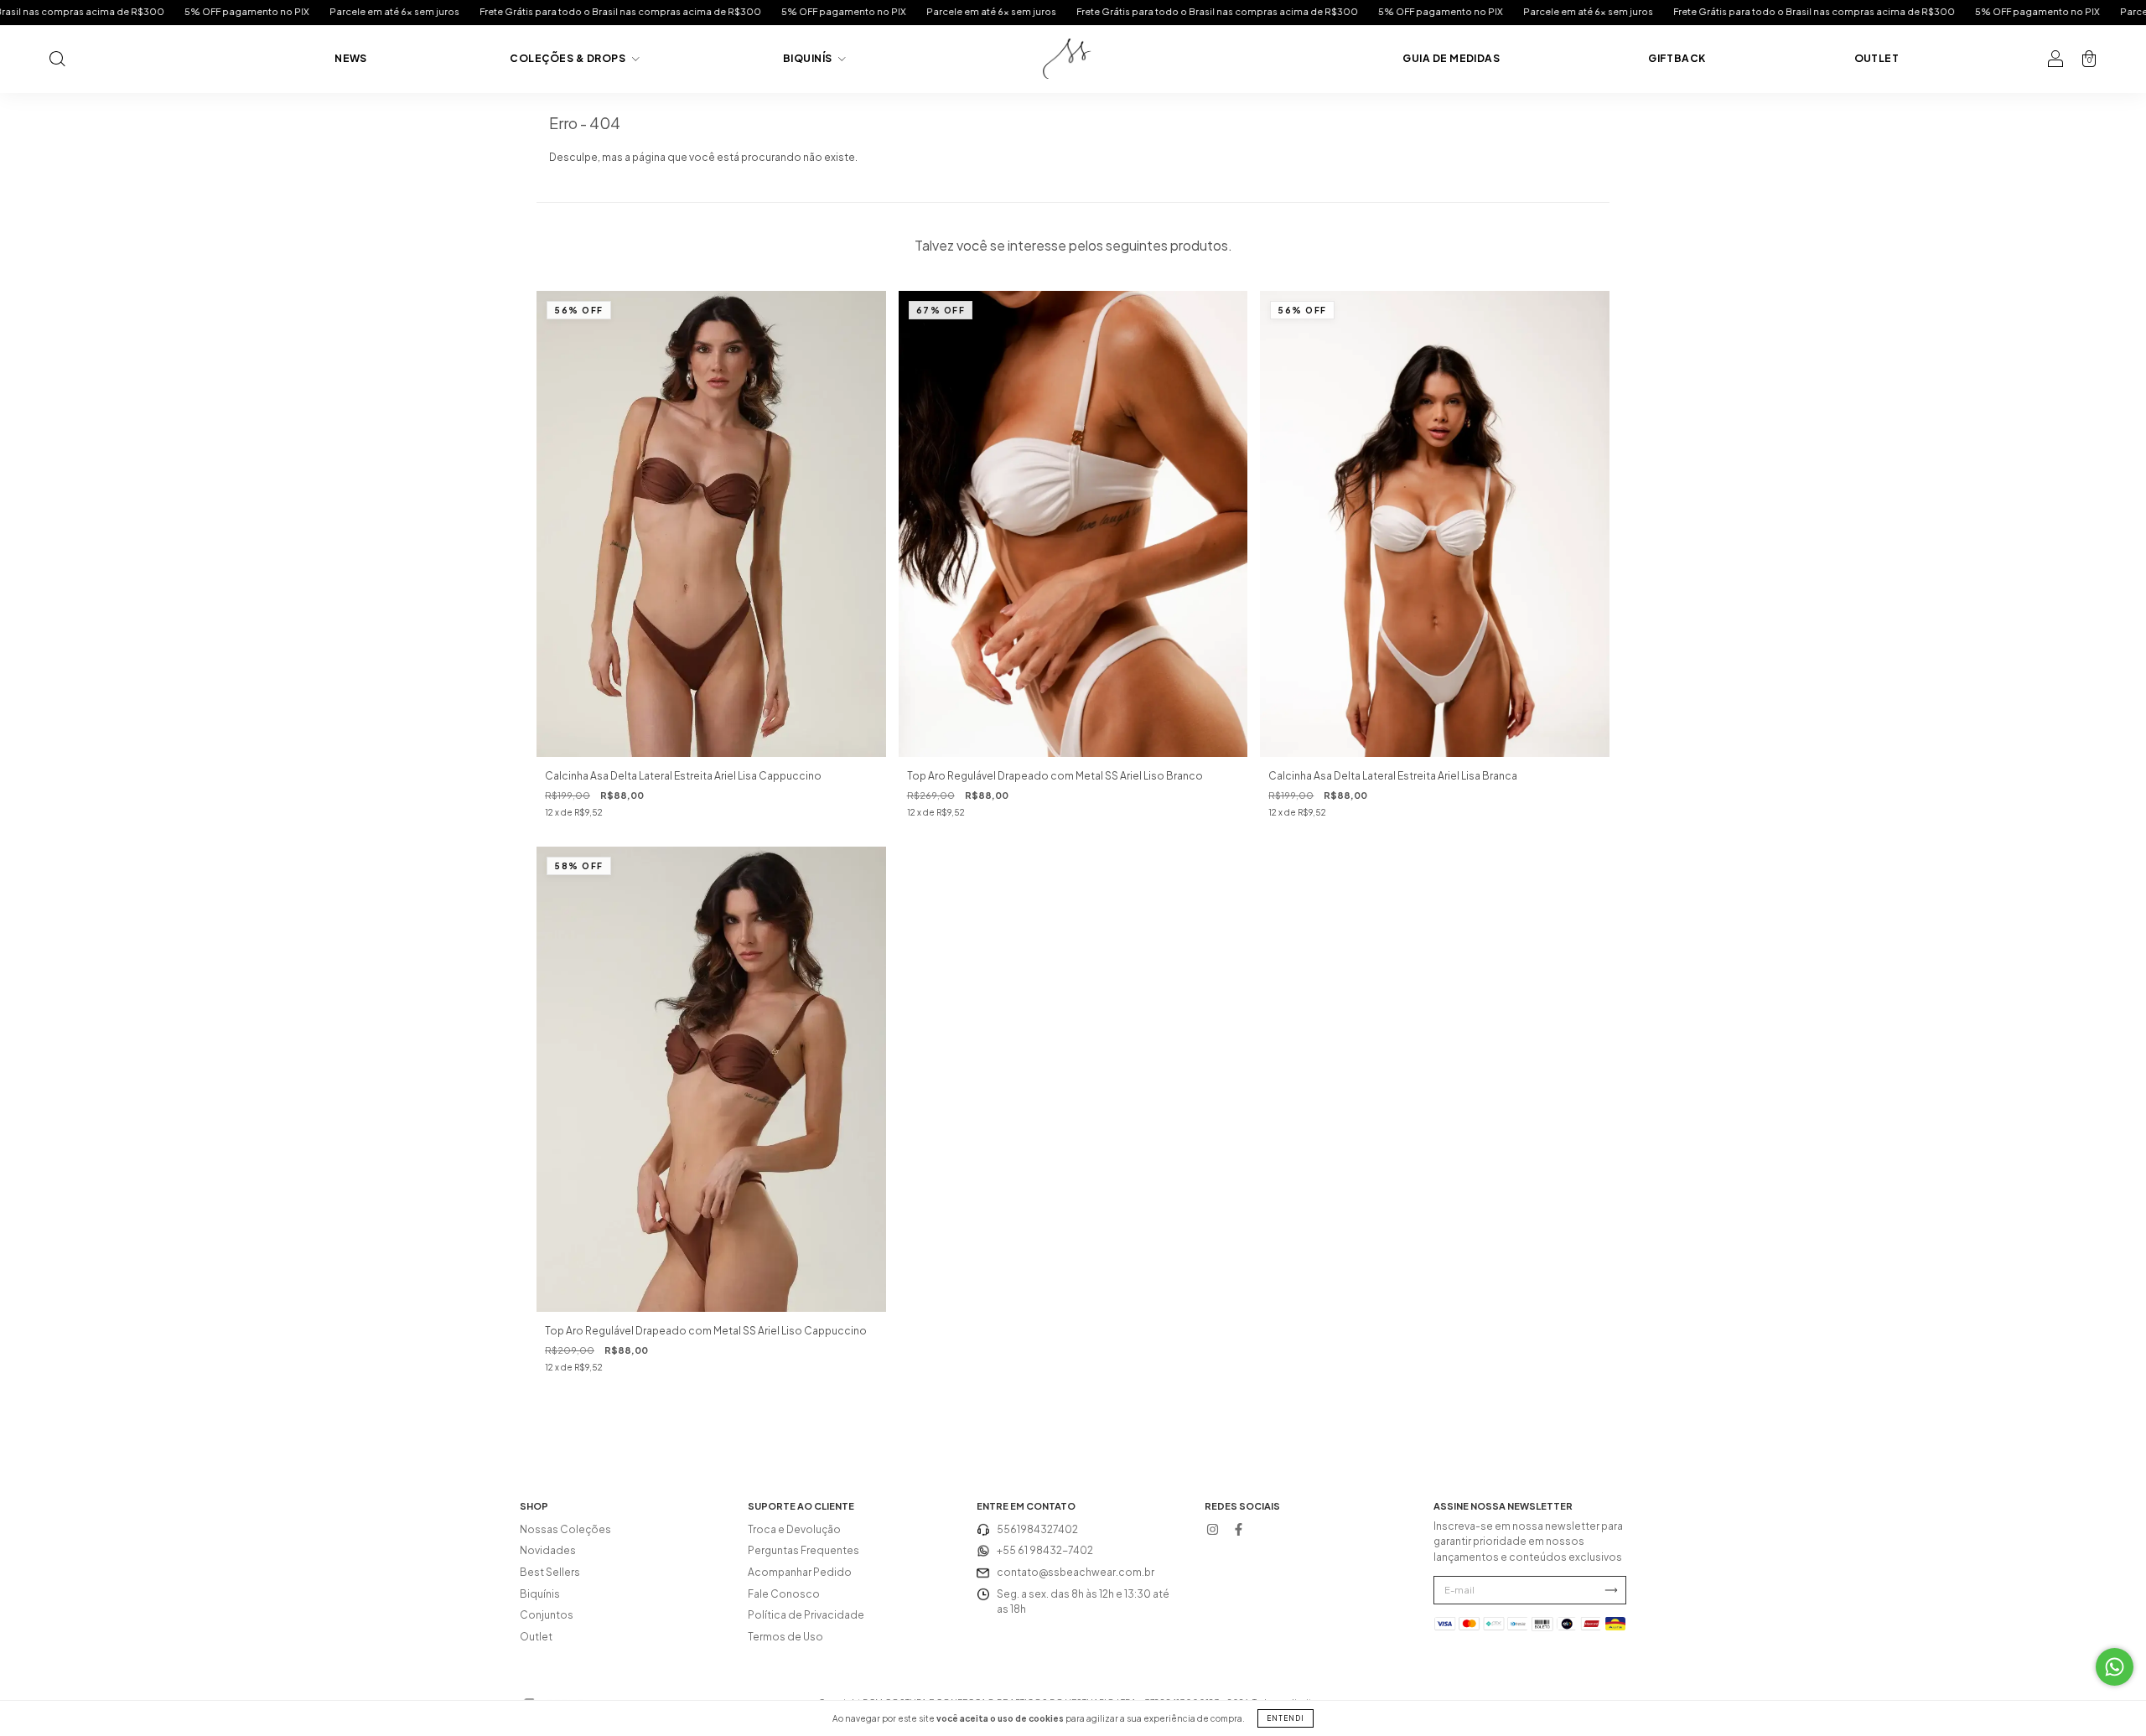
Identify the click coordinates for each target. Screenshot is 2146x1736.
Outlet (1877, 58)
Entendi (1286, 1718)
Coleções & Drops (568, 58)
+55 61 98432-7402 (1045, 1550)
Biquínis (540, 1594)
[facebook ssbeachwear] (1238, 1530)
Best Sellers (550, 1572)
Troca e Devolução (794, 1529)
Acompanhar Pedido (800, 1572)
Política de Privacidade (806, 1615)
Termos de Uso (785, 1637)
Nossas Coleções (565, 1529)
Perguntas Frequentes (803, 1550)
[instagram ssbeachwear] (1212, 1530)
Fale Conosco (784, 1594)
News (351, 58)
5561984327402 (1037, 1529)
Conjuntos (547, 1615)
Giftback (1677, 58)
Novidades (548, 1550)
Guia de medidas (1451, 58)
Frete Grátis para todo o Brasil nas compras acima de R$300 (416, 11)
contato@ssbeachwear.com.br (1076, 1572)
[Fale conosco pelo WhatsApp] (2115, 1667)
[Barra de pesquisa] (57, 61)
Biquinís (809, 58)
